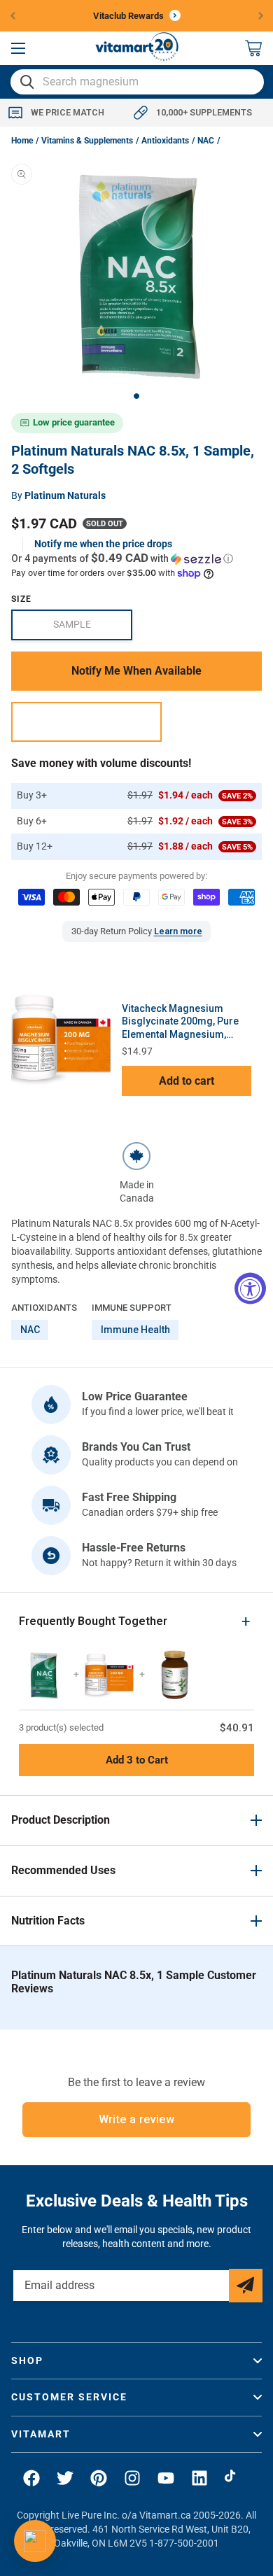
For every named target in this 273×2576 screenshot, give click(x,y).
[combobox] (137, 82)
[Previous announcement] (13, 15)
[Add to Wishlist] (86, 722)
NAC (206, 141)
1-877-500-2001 (184, 2543)
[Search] (27, 82)
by (58, 495)
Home (22, 141)
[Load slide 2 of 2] (136, 396)
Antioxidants (165, 141)
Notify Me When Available (136, 671)
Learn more (178, 931)
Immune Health (135, 1330)
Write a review (137, 2119)
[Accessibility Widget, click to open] (250, 1288)
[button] (18, 48)
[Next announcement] (261, 15)
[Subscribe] (246, 2286)
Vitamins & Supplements (87, 141)
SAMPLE (93, 629)
